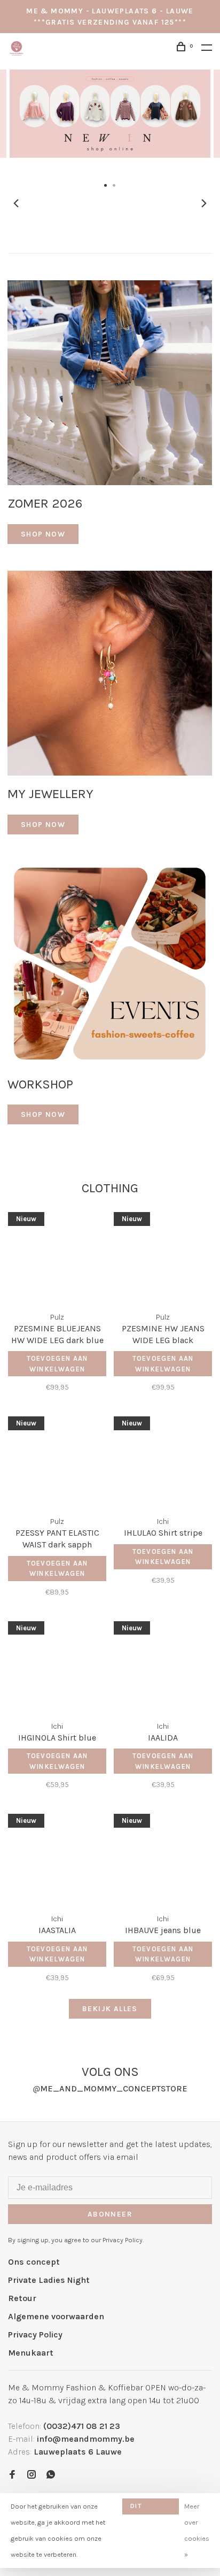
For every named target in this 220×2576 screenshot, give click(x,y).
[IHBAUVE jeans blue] (163, 1857)
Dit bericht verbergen (151, 2508)
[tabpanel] (110, 123)
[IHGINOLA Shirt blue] (57, 1664)
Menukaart (31, 2353)
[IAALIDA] (163, 1664)
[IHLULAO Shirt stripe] (163, 1459)
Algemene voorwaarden (56, 2316)
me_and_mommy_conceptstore (110, 2088)
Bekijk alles (110, 2009)
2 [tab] (114, 185)
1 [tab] (106, 185)
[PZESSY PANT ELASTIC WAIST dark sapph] (57, 1459)
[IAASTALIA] (57, 1857)
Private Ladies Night (49, 2280)
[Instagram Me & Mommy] (32, 2475)
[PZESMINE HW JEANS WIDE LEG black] (163, 1255)
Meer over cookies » (197, 2530)
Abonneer (110, 2214)
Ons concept (34, 2262)
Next (204, 203)
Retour (22, 2298)
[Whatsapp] (51, 2475)
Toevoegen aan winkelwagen (57, 1364)
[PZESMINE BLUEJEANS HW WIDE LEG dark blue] (57, 1255)
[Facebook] (12, 2475)
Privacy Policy (35, 2334)
